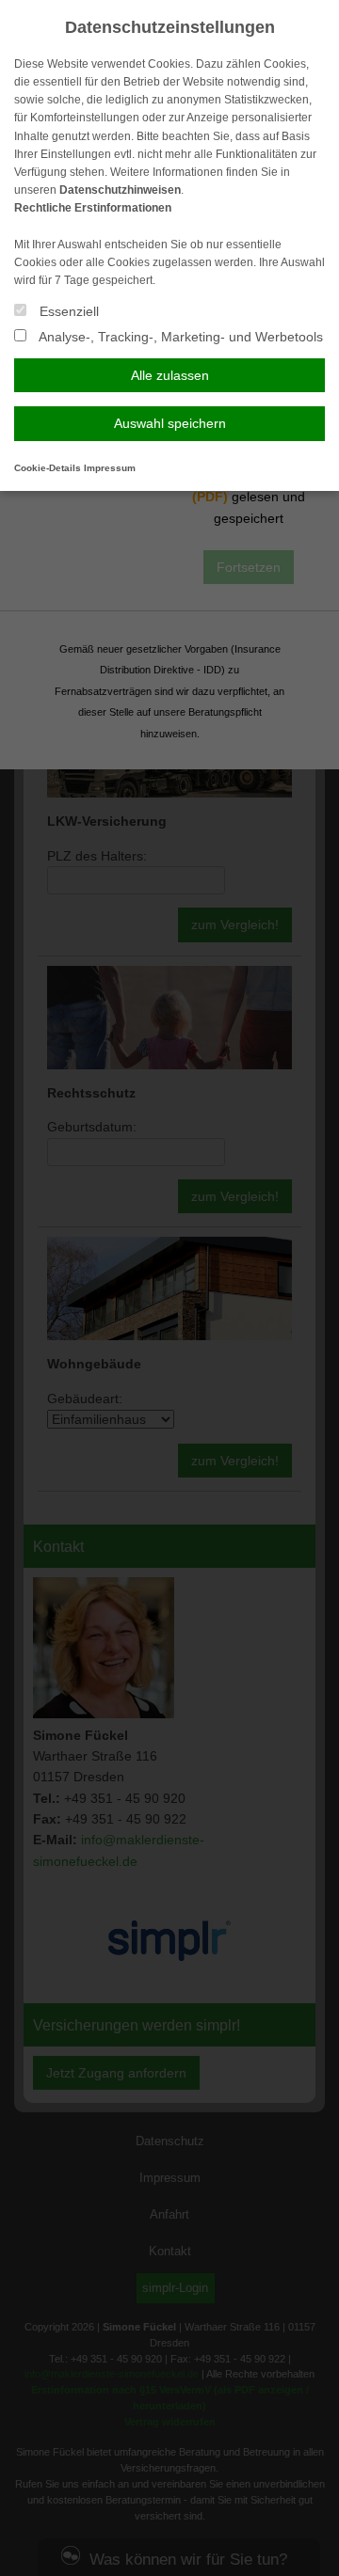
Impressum (110, 468)
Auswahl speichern (170, 423)
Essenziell (67, 311)
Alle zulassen (170, 375)
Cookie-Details (48, 468)
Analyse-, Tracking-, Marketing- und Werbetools (179, 337)
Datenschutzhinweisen (120, 190)
